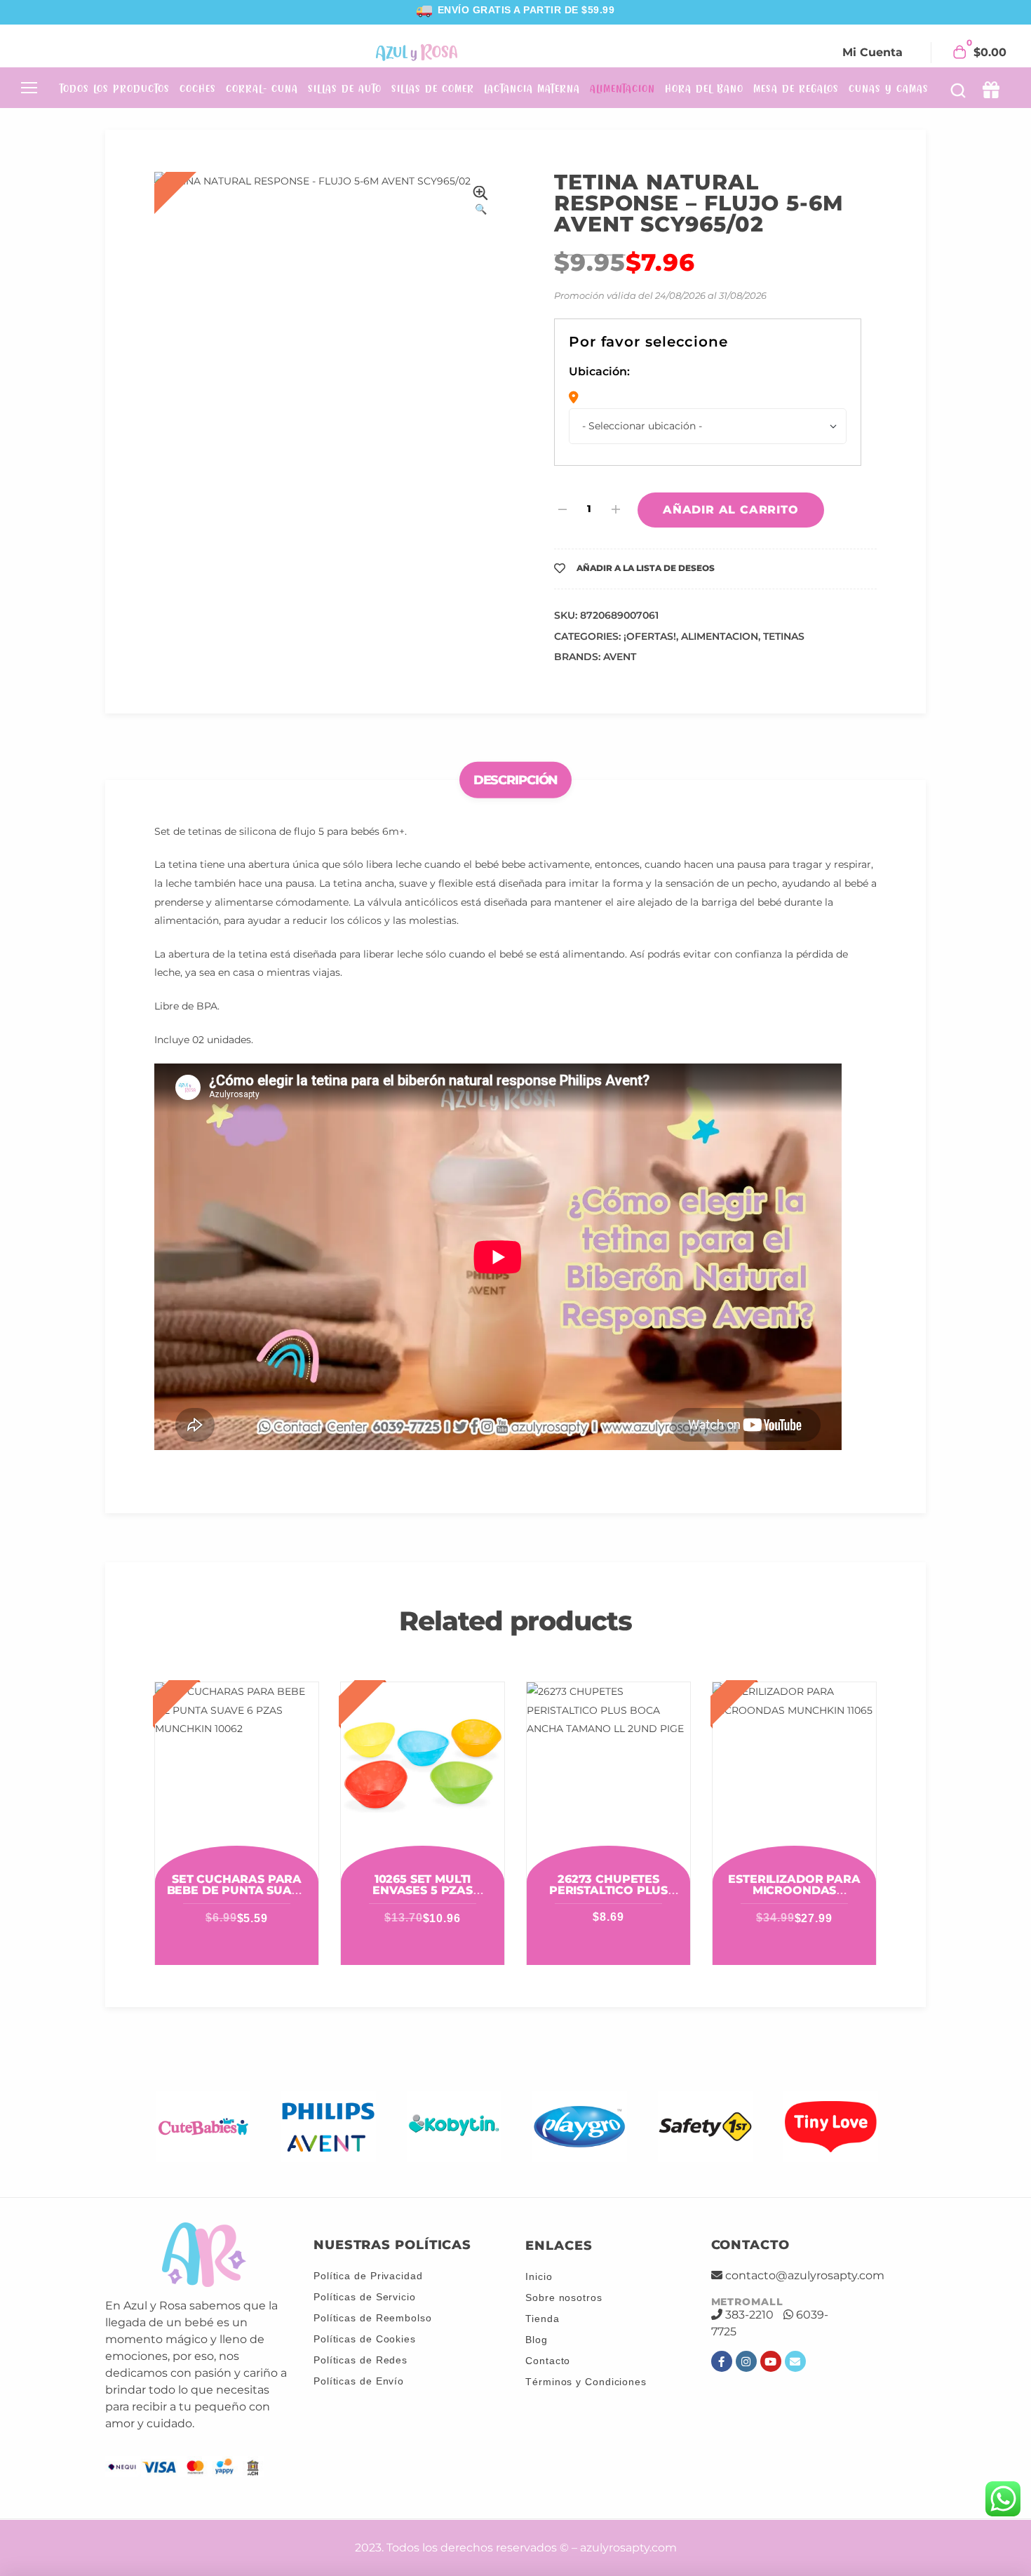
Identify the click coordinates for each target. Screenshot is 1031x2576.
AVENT (620, 657)
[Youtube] (771, 2361)
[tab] (516, 780)
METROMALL (747, 2302)
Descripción (516, 780)
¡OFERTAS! (650, 636)
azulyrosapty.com (628, 2548)
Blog (537, 2340)
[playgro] (580, 2127)
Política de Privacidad (368, 2276)
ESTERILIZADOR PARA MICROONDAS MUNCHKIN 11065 (794, 1890)
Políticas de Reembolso (373, 2318)
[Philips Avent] (329, 2127)
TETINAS (784, 636)
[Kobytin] (454, 2127)
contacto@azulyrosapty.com (805, 2275)
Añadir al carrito (731, 510)
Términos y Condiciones (586, 2382)
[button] (480, 202)
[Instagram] (746, 2361)
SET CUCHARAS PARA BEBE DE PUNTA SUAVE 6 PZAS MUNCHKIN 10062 (237, 1896)
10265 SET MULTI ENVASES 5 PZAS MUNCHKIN (423, 1890)
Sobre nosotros (564, 2297)
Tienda (542, 2319)
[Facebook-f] (722, 2361)
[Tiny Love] (831, 2127)
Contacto (548, 2361)
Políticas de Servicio (365, 2297)
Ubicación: (599, 371)
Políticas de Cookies (365, 2339)
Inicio (539, 2276)
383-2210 (749, 2315)
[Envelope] (795, 2361)
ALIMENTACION (720, 636)
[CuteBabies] (203, 2127)
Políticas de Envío (359, 2381)
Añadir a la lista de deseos (646, 568)
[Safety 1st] (705, 2127)
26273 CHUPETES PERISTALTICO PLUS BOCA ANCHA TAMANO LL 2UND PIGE (608, 1896)
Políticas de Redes (360, 2360)
